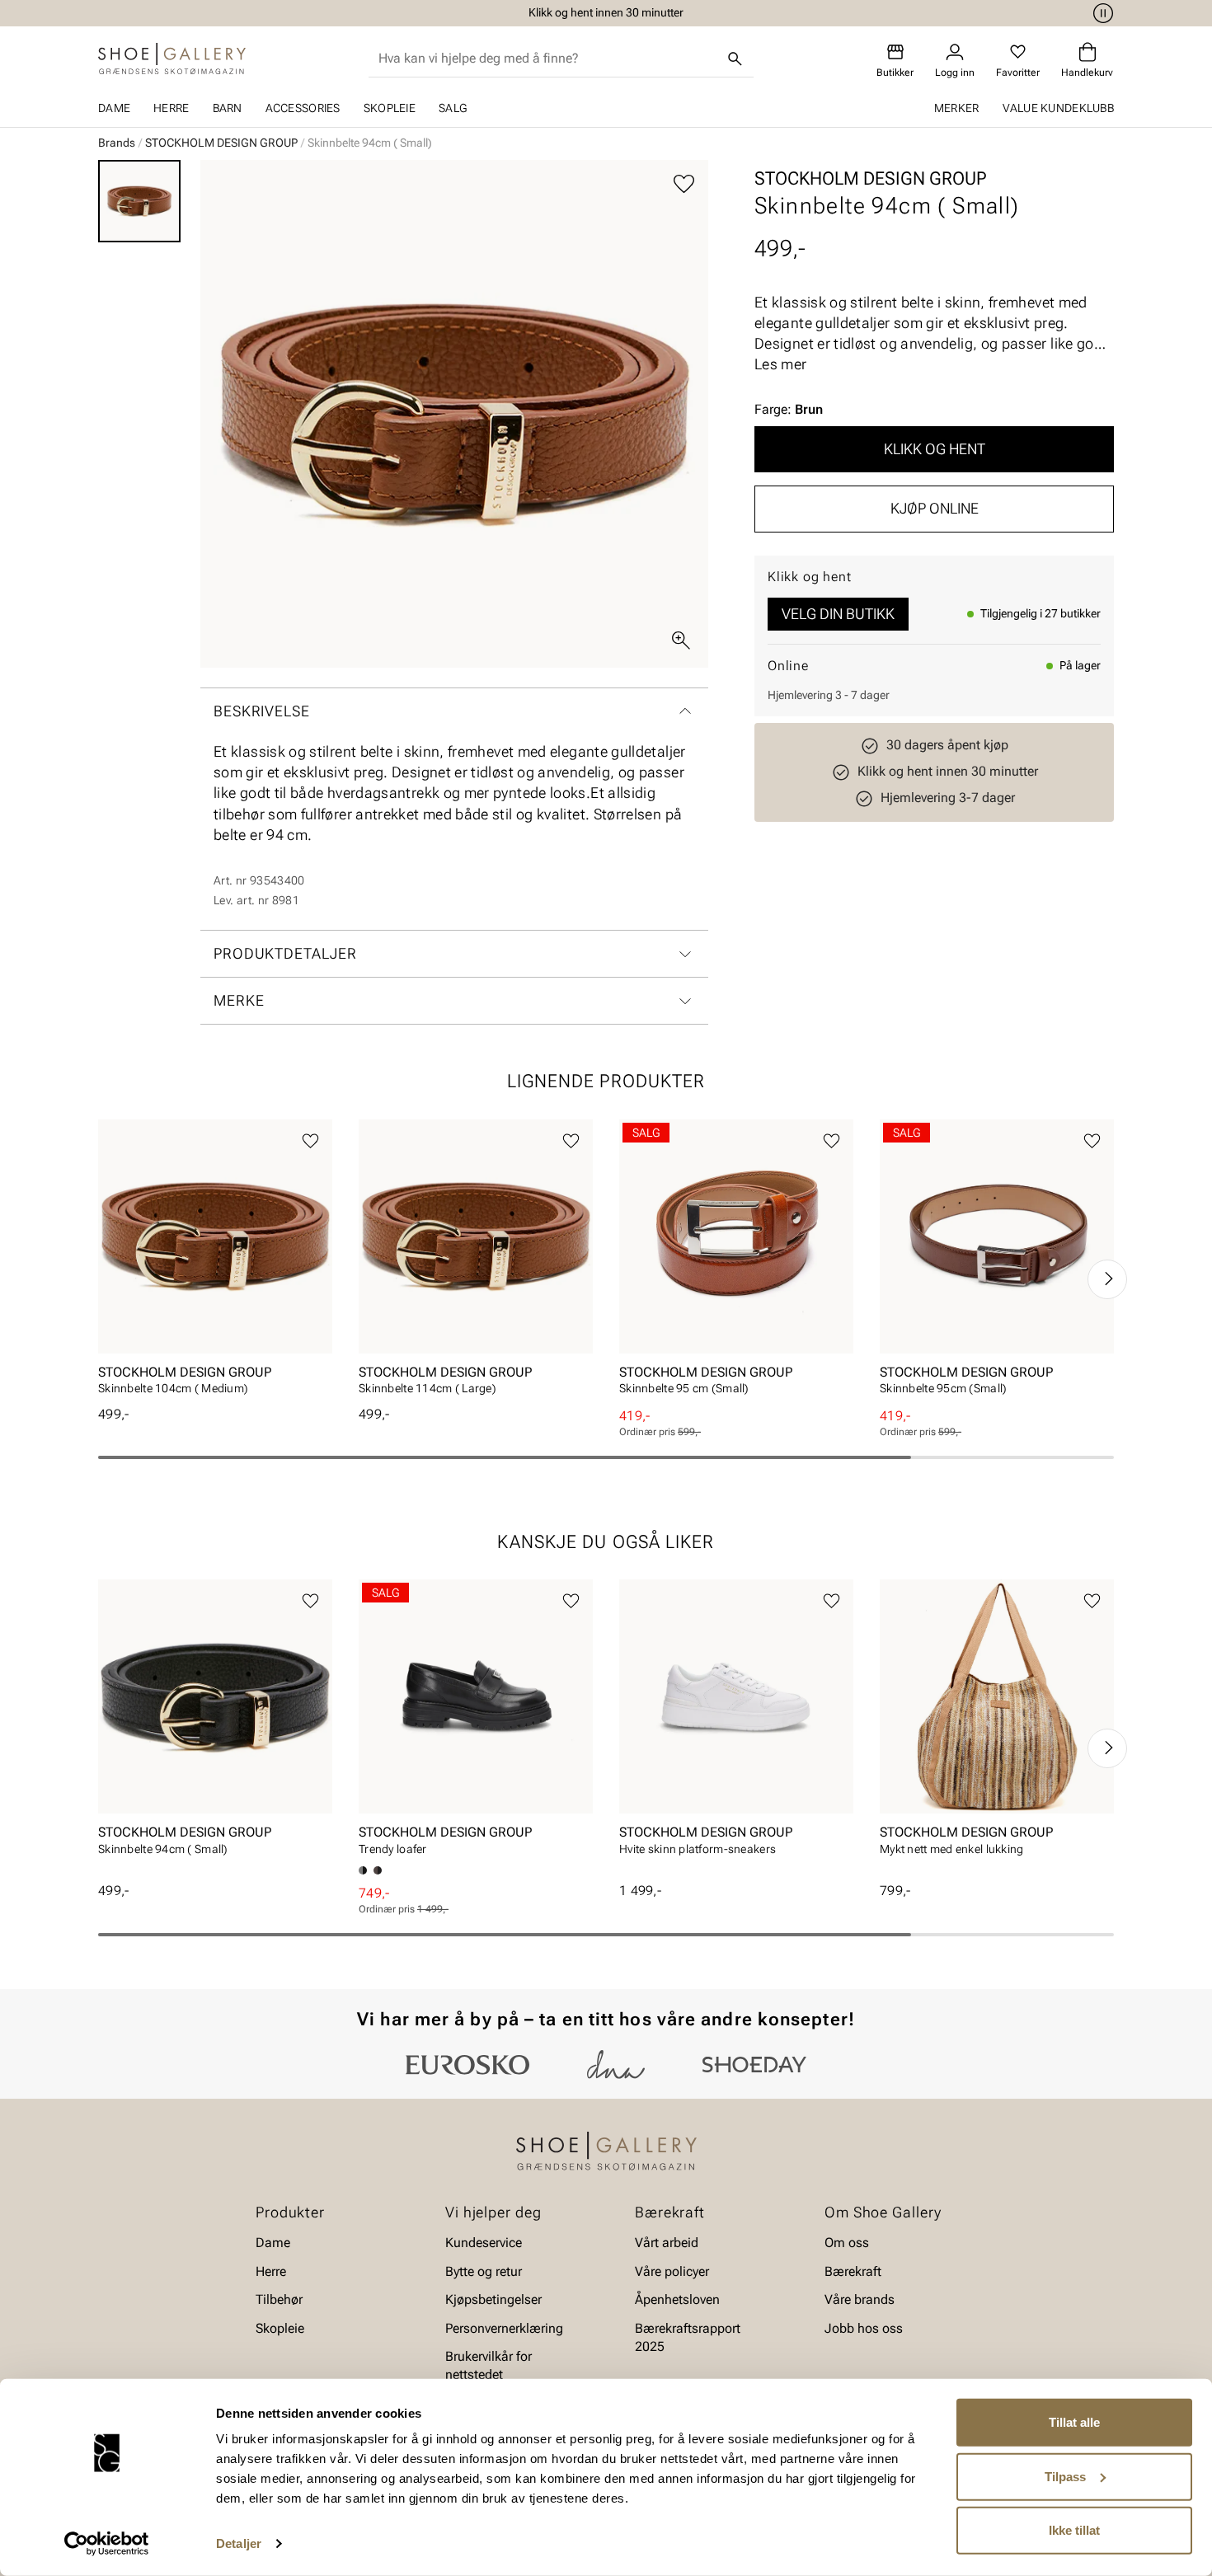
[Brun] (378, 1870)
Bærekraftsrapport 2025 (688, 2337)
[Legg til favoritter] (684, 184)
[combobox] (548, 59)
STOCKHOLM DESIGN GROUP (221, 143)
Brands (117, 143)
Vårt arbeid (667, 2243)
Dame (114, 108)
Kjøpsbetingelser (493, 2299)
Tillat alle (1074, 2422)
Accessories (303, 108)
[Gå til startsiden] (172, 59)
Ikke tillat (1074, 2530)
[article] (215, 1262)
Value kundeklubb (1058, 108)
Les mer (780, 364)
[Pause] (1101, 13)
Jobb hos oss (864, 2327)
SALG (453, 108)
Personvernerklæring (504, 2327)
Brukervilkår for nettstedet (489, 2365)
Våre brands (860, 2299)
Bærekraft (853, 2271)
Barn (228, 108)
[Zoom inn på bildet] (681, 640)
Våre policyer (672, 2271)
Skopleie (390, 108)
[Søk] (735, 59)
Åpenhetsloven (677, 2299)
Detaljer (239, 2543)
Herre (171, 108)
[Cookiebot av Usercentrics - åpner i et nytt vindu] (107, 2544)
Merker (957, 108)
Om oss (847, 2243)
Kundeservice (484, 2243)
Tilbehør (279, 2299)
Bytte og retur (484, 2271)
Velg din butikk (838, 614)
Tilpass (1065, 2476)
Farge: (789, 409)
